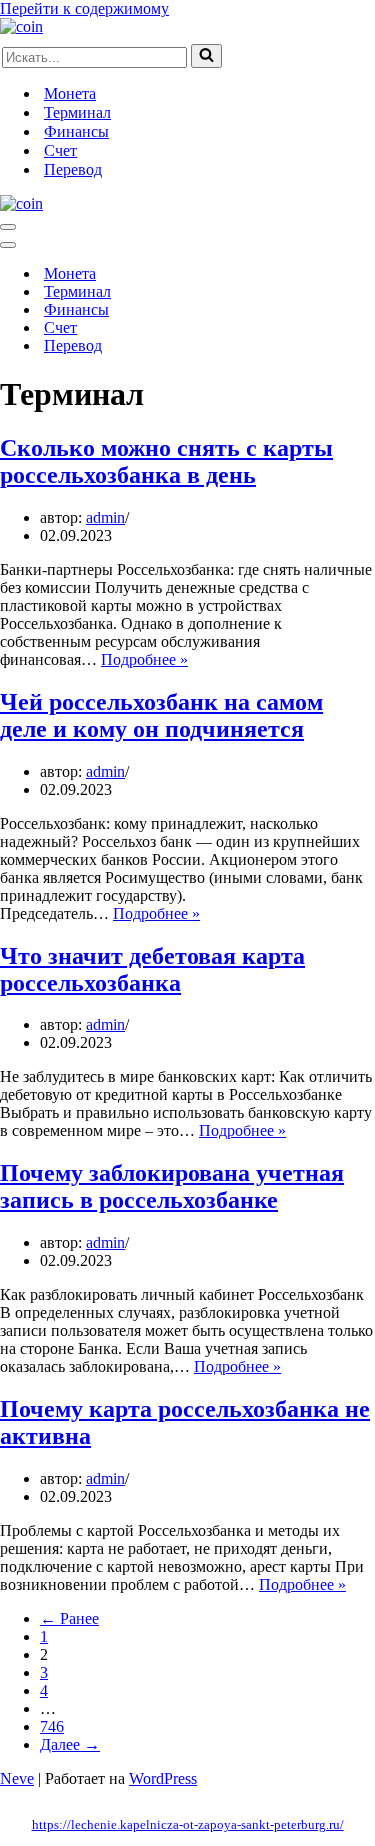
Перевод (73, 169)
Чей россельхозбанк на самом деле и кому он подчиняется (161, 715)
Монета (70, 93)
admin (105, 517)
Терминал (77, 112)
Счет (60, 150)
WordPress (163, 1778)
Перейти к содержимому (84, 8)
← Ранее (69, 1618)
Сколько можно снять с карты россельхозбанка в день (166, 461)
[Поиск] (206, 56)
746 (52, 1726)
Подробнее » (144, 659)
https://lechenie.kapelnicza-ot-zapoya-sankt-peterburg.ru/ (188, 1824)
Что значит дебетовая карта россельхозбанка (152, 969)
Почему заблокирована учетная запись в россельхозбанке (172, 1186)
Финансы (76, 131)
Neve (17, 1778)
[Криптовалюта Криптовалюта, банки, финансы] (21, 26)
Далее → (70, 1744)
